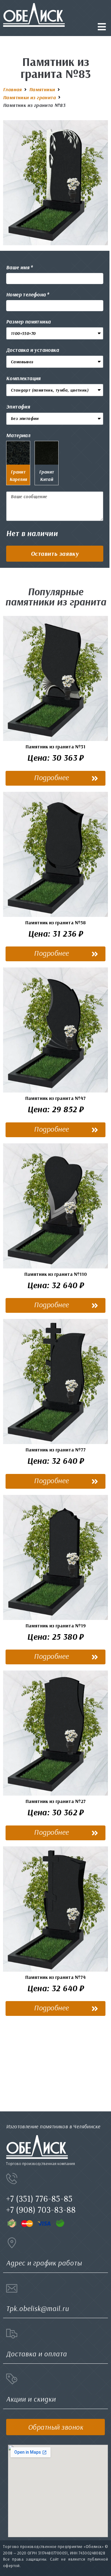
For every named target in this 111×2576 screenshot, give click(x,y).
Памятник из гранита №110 (56, 1274)
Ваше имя (18, 267)
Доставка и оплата (37, 2354)
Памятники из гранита (29, 97)
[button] (55, 554)
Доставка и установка (33, 350)
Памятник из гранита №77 (56, 1450)
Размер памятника (28, 321)
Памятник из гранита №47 (55, 1098)
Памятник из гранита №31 (55, 747)
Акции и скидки (31, 2399)
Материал (18, 435)
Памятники (42, 89)
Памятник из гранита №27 (56, 1801)
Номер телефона (26, 294)
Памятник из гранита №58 (55, 922)
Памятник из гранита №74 (55, 1977)
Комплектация (23, 378)
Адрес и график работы (44, 2263)
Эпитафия (18, 407)
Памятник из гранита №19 (56, 1626)
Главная (12, 89)
